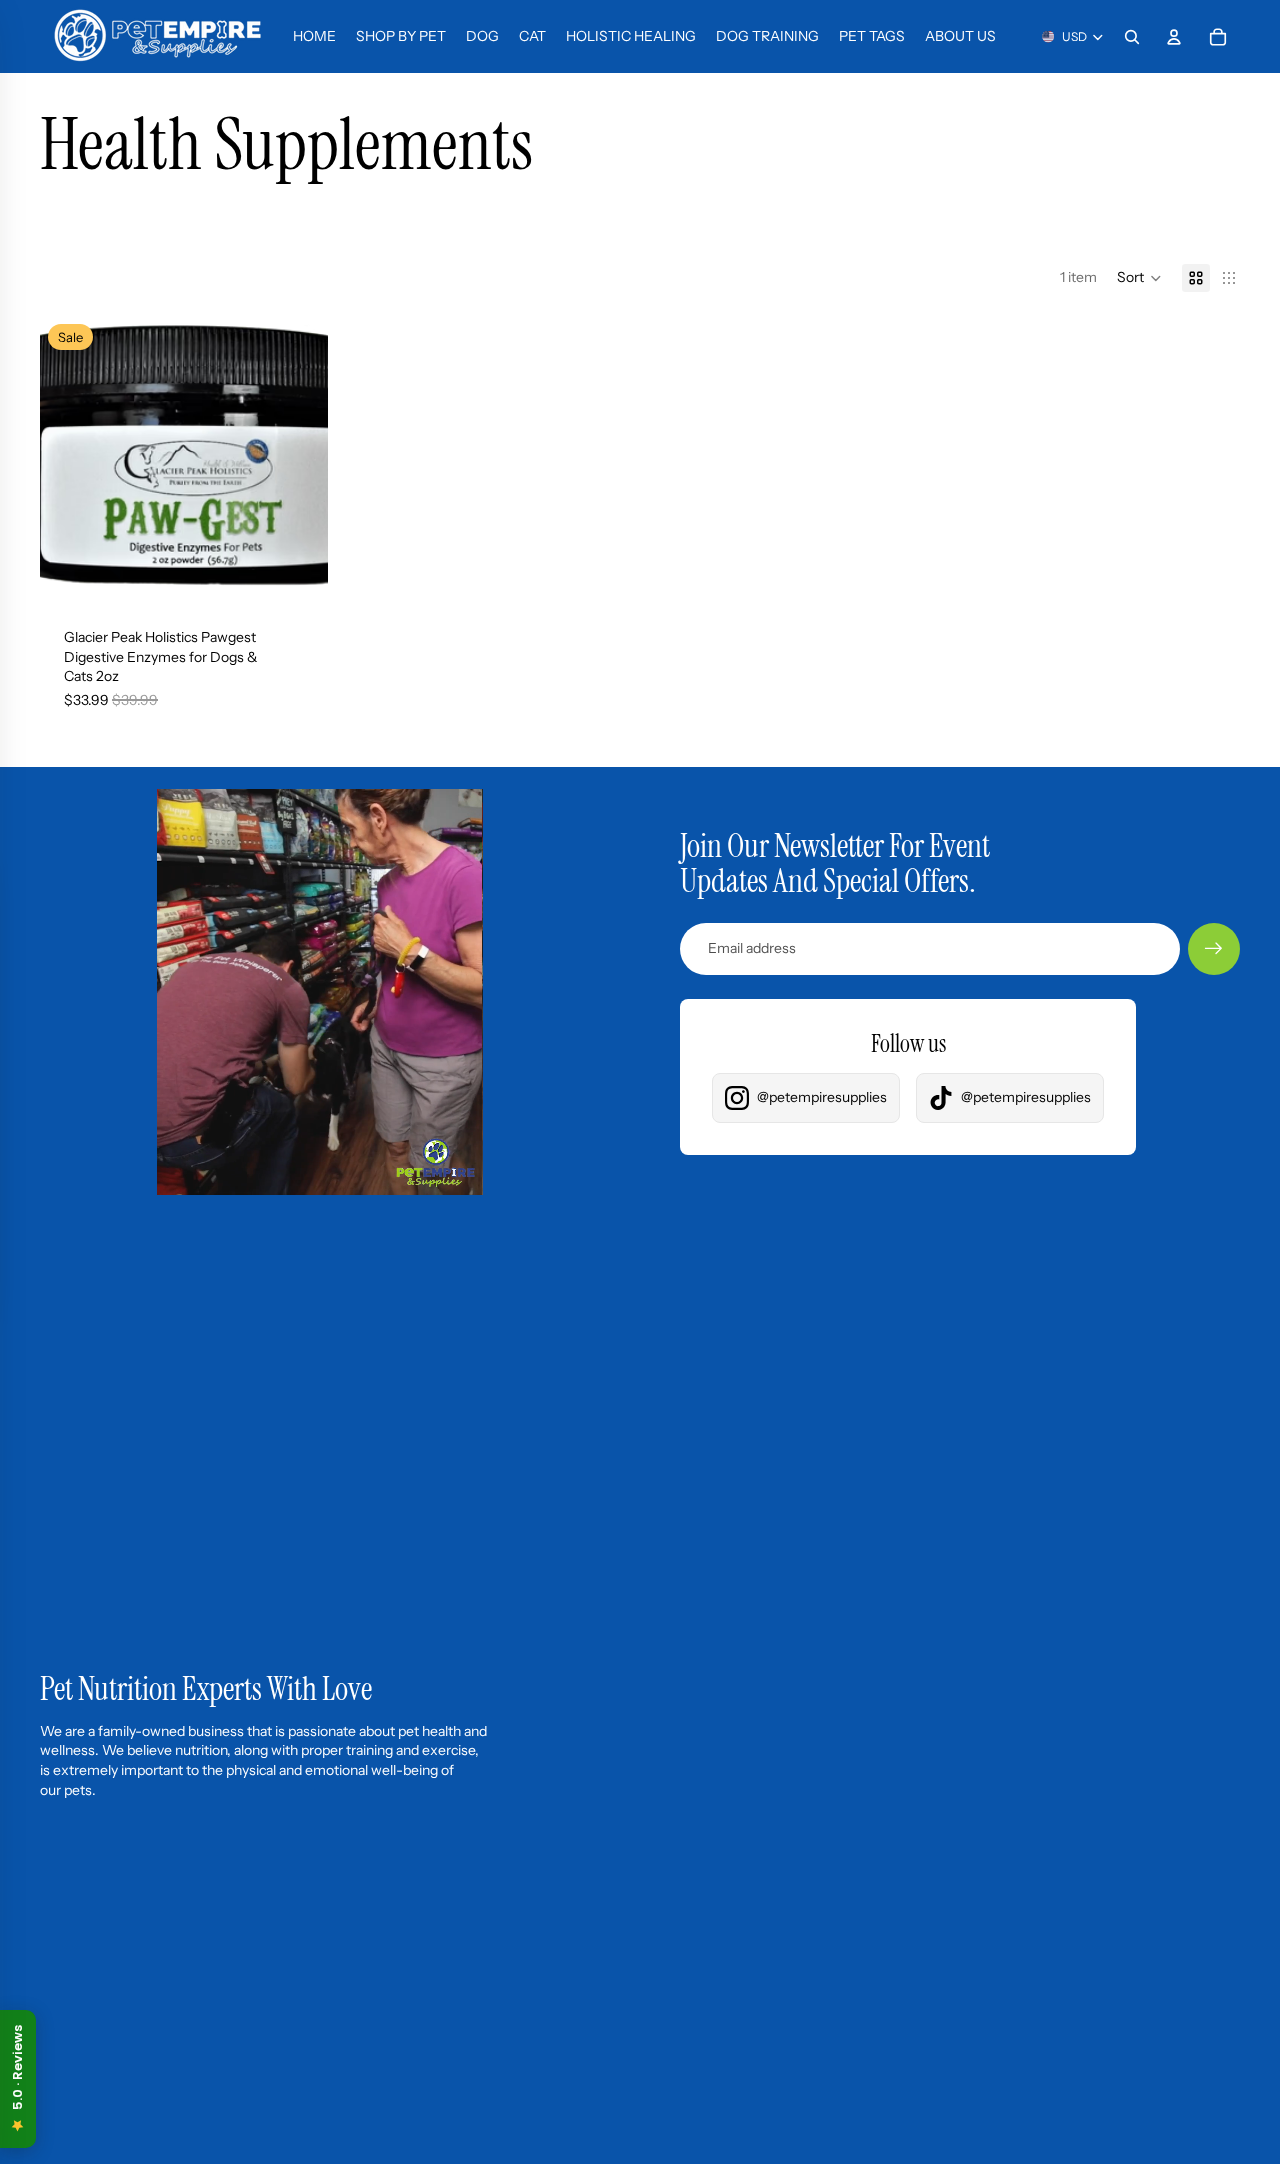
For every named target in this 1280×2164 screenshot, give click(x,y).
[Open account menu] (1174, 37)
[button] (1139, 278)
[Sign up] (1214, 949)
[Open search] (1132, 37)
